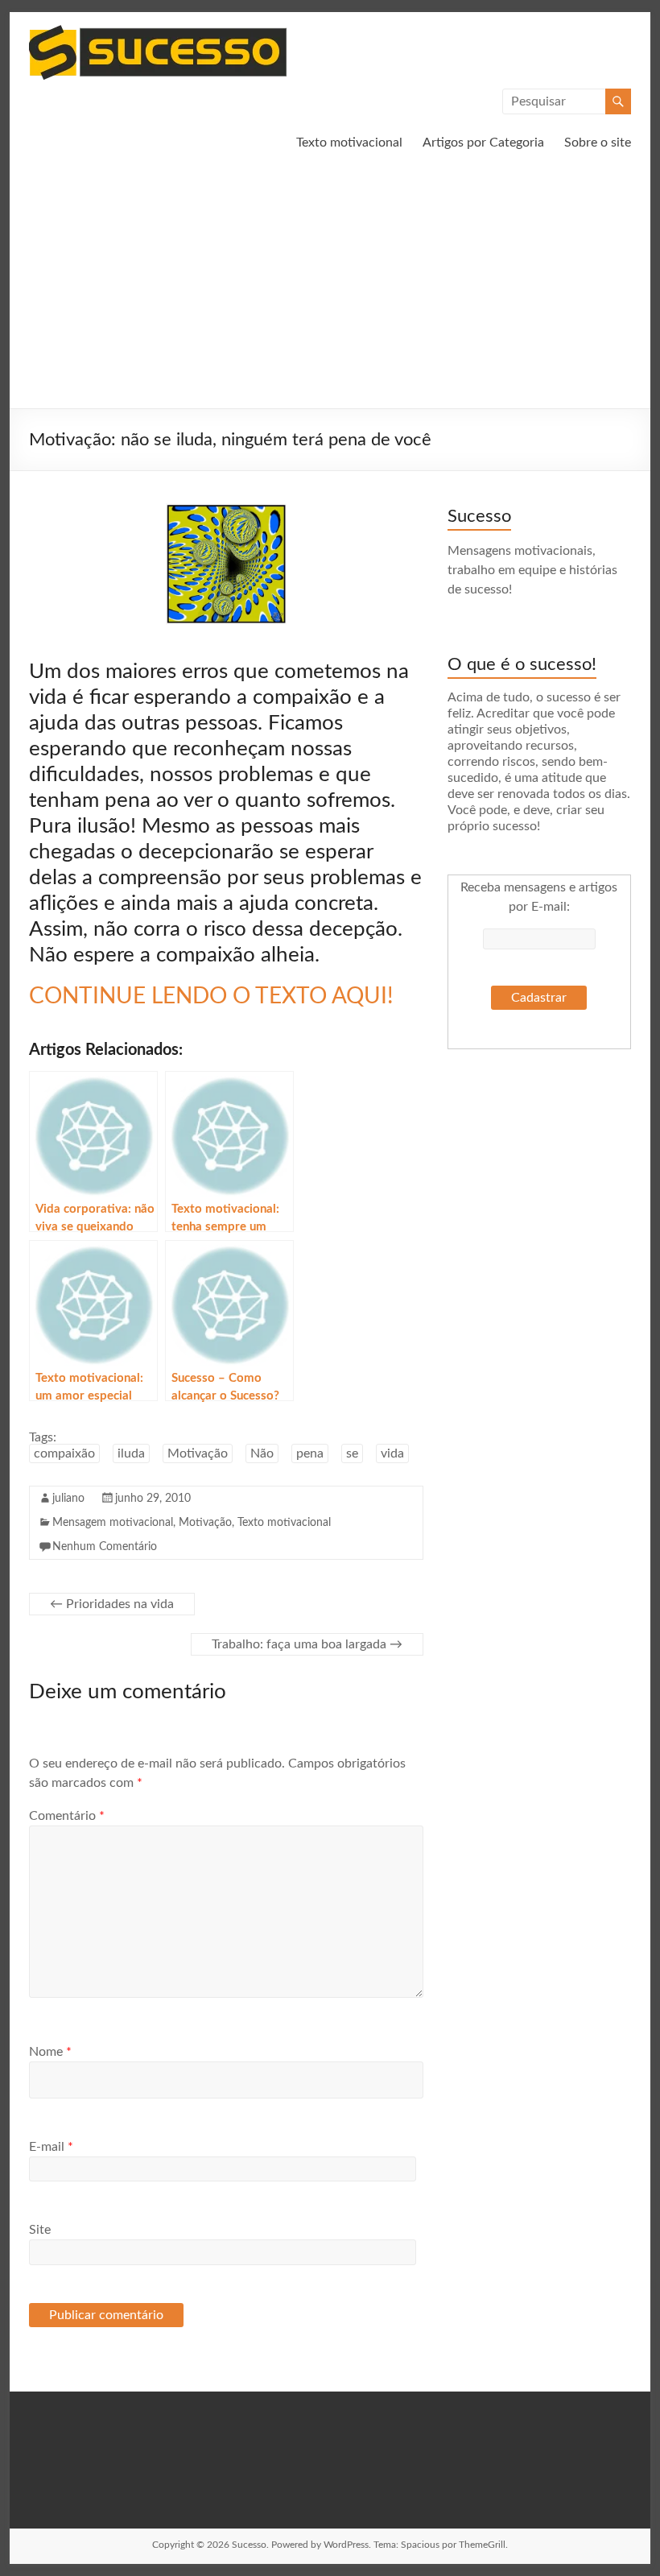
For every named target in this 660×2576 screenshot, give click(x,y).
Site (40, 2230)
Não (262, 1453)
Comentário (67, 1816)
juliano (68, 1499)
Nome (50, 2052)
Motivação (198, 1453)
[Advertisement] (330, 287)
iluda (131, 1453)
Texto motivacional (349, 143)
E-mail (51, 2147)
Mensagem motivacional (113, 1523)
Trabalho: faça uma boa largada (307, 1644)
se (352, 1453)
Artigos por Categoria (483, 143)
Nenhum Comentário (105, 1547)
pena (310, 1453)
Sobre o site (598, 143)
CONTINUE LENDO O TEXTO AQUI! (211, 996)
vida (392, 1453)
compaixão (64, 1453)
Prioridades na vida (112, 1604)
